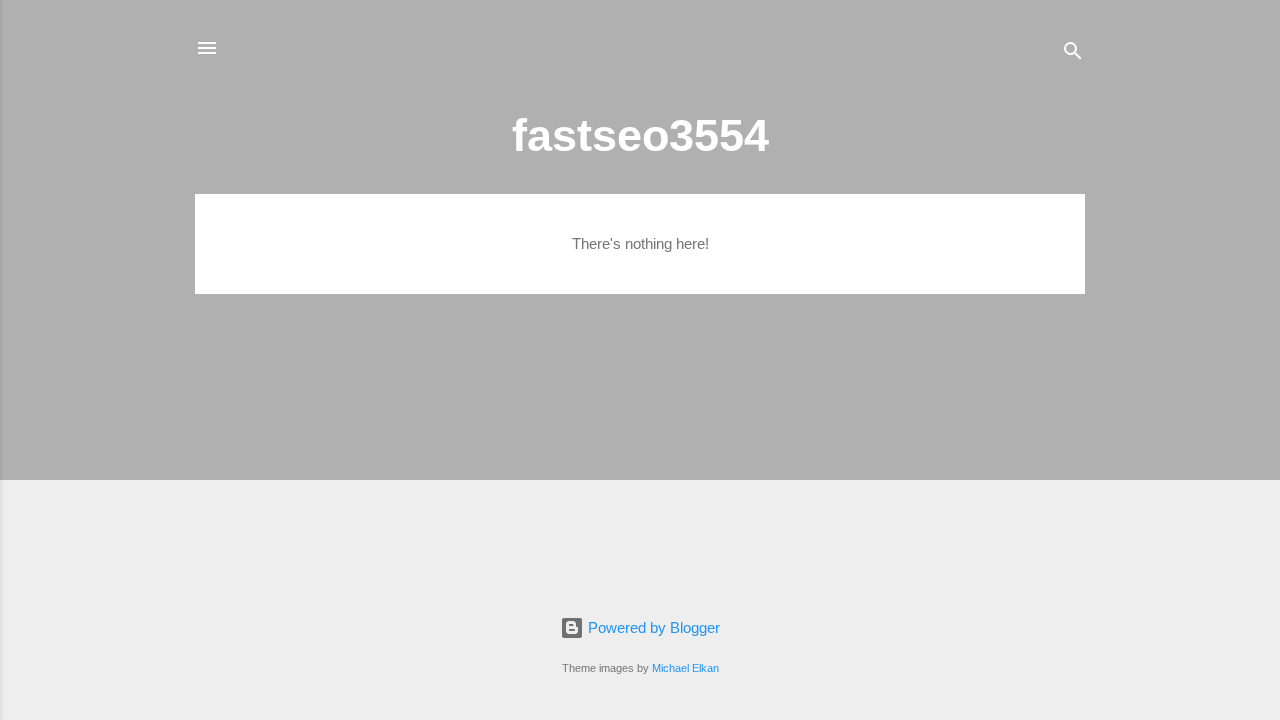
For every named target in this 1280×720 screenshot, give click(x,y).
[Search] (1073, 54)
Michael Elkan (684, 667)
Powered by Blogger (652, 628)
